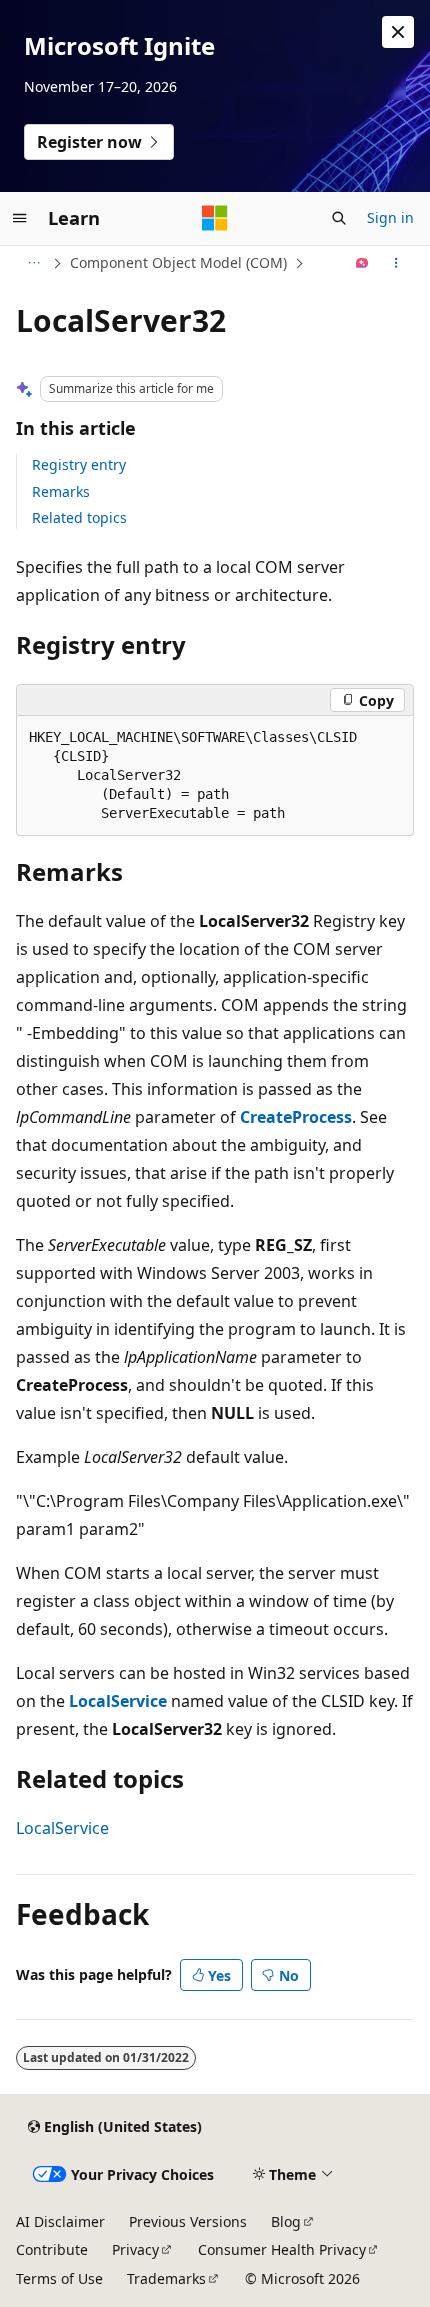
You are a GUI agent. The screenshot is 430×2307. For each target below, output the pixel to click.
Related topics (79, 517)
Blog (286, 2221)
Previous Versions (188, 2221)
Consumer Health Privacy (282, 2249)
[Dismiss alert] (398, 32)
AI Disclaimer (60, 2221)
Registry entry (79, 464)
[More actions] (396, 263)
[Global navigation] (20, 218)
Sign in (390, 217)
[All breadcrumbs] (33, 263)
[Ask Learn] (362, 263)
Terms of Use (59, 2278)
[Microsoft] (215, 218)
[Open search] (339, 218)
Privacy (135, 2249)
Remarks (61, 491)
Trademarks (166, 2278)
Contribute (52, 2249)
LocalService (62, 1828)
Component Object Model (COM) (178, 262)
